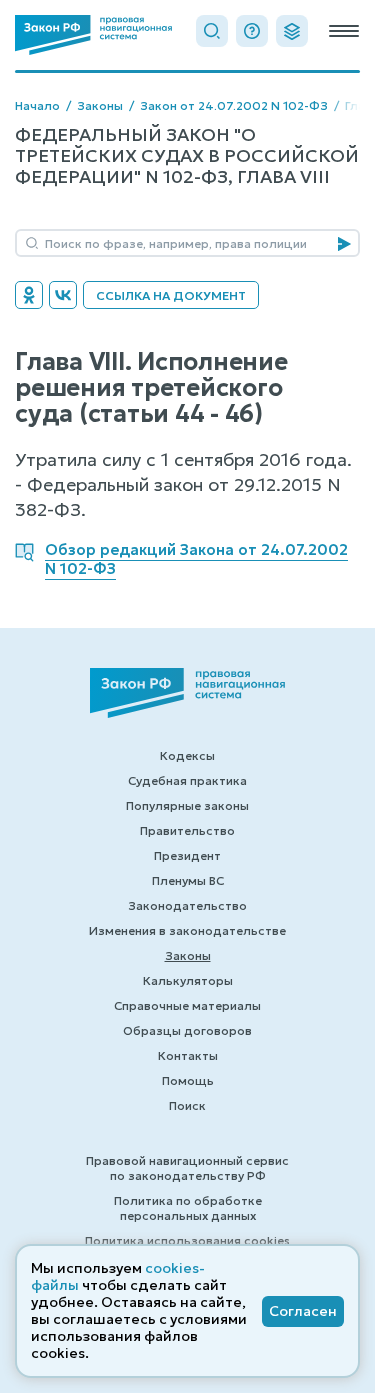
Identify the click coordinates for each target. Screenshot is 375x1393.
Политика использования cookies (187, 1240)
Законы (100, 105)
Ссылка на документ (171, 295)
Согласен (303, 1311)
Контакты (188, 1055)
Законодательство (187, 905)
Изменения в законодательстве (187, 930)
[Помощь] (252, 31)
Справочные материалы (187, 1005)
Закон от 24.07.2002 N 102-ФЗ (234, 105)
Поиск (187, 1105)
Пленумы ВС (188, 880)
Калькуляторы (188, 980)
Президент (187, 855)
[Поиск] (212, 31)
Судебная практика (187, 780)
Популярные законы (187, 805)
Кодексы (187, 755)
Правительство (187, 830)
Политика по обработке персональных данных (188, 1208)
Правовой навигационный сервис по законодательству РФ (187, 1168)
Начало (37, 105)
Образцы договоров (187, 1030)
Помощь (188, 1080)
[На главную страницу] (93, 35)
